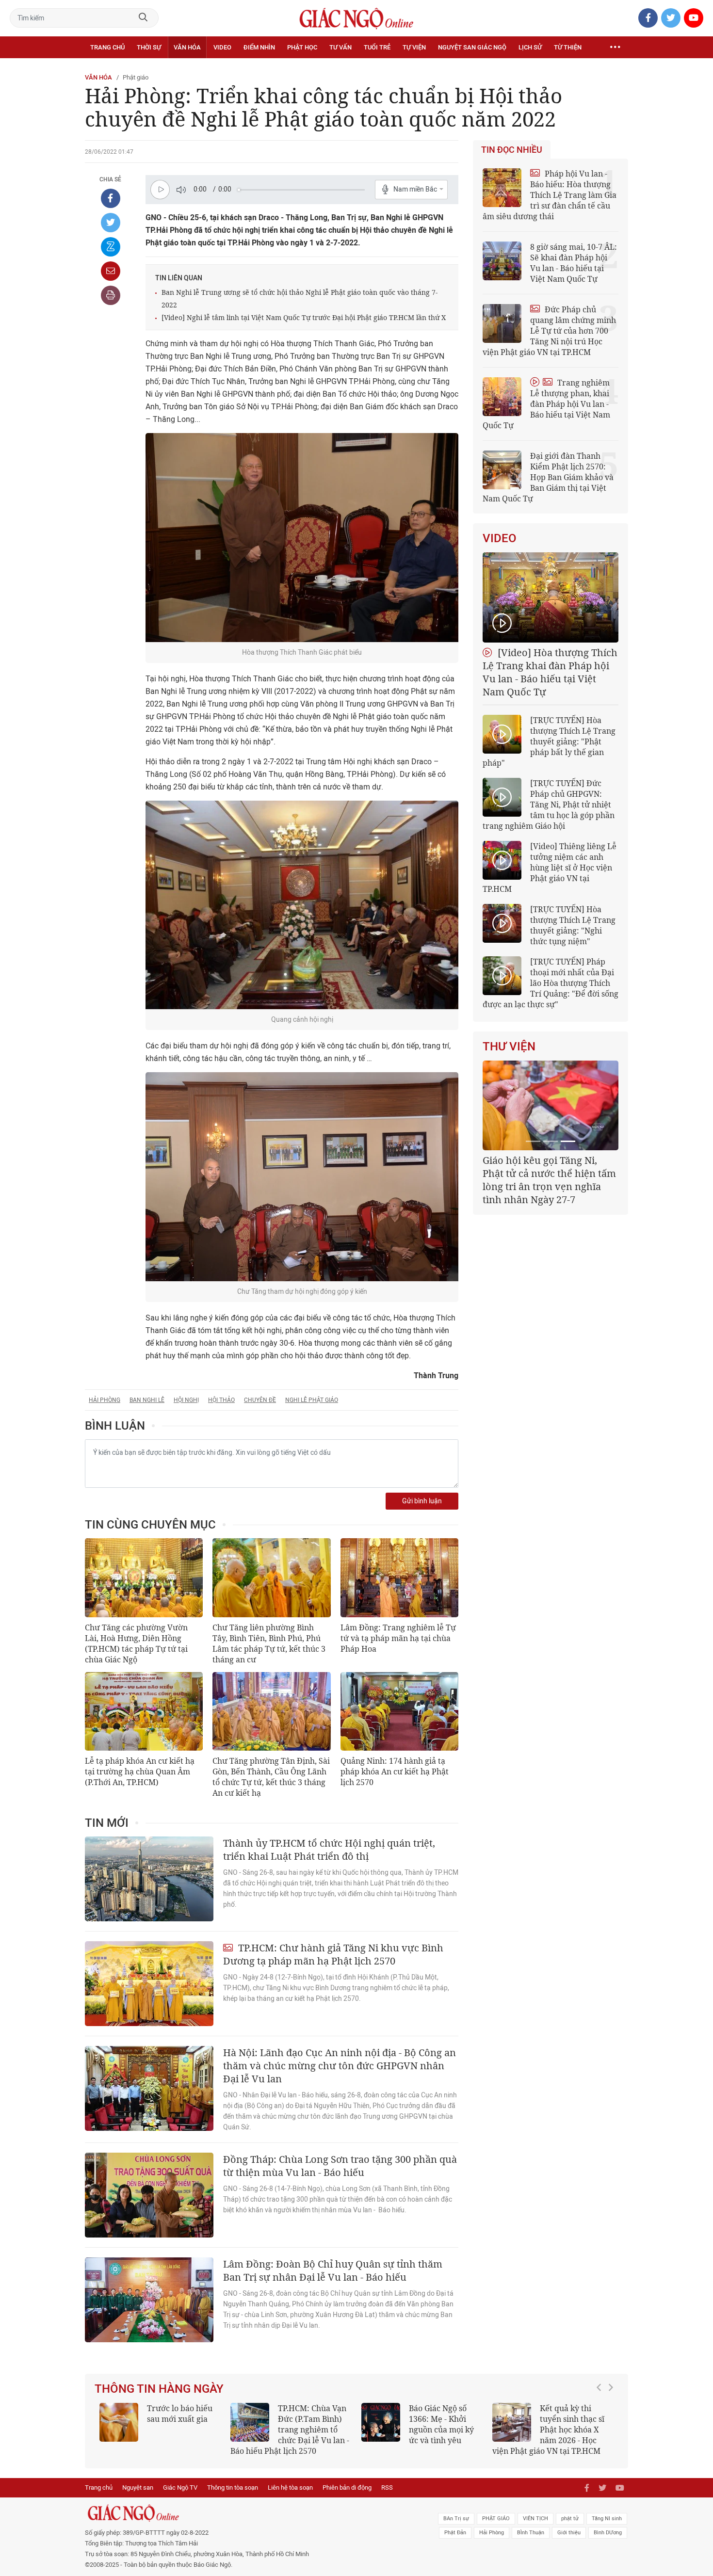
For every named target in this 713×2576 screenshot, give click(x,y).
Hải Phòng (105, 1400)
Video (222, 47)
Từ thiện (568, 47)
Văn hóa (187, 47)
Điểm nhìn (259, 47)
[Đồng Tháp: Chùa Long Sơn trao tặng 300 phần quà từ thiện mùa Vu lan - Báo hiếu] (149, 2195)
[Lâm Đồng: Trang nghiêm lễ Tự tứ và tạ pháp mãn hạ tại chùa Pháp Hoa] (399, 1578)
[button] (601, 2425)
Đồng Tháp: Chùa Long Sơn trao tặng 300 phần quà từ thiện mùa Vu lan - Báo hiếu (340, 2166)
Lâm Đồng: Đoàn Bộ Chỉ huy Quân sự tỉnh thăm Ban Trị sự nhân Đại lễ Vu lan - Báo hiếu (333, 2270)
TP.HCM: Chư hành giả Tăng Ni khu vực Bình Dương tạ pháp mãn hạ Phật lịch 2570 (333, 1954)
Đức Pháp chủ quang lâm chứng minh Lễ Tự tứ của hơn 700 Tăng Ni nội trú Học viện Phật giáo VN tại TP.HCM (549, 331)
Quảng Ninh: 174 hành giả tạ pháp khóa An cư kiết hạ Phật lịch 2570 (395, 1771)
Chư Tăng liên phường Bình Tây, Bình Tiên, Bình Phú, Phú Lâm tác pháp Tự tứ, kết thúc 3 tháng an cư (269, 1643)
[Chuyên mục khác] (615, 48)
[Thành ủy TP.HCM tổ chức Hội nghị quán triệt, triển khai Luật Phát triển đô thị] (149, 1879)
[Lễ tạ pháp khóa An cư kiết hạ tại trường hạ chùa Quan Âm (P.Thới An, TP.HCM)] (144, 1711)
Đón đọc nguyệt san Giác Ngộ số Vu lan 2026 (344, 2419)
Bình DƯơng (608, 2533)
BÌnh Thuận (531, 2533)
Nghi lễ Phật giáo (312, 1400)
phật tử (570, 2519)
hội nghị (186, 1400)
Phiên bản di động (347, 2487)
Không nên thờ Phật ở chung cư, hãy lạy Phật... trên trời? (606, 2419)
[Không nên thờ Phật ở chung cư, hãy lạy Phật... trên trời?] (541, 2422)
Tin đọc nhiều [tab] (512, 150)
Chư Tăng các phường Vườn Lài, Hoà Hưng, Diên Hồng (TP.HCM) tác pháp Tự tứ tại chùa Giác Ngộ (136, 1643)
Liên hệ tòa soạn (290, 2487)
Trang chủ (107, 47)
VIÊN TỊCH (535, 2519)
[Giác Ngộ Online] (248, 2513)
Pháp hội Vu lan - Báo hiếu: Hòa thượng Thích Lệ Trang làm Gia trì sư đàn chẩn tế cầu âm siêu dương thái (550, 195)
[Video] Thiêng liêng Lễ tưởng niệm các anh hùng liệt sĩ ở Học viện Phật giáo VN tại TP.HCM (550, 868)
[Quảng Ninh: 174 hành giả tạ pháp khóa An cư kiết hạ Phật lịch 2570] (399, 1711)
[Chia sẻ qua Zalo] (111, 247)
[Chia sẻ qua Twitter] (111, 223)
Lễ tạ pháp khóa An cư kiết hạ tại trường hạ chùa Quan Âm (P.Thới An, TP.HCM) (140, 1771)
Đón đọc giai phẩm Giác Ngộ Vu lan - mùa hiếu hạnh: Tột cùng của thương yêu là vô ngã (451, 2430)
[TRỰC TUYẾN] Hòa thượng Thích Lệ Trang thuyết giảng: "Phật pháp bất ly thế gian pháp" (549, 741)
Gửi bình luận (422, 1501)
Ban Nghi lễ (147, 1400)
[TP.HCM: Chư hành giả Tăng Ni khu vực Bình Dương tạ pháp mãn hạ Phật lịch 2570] (149, 1984)
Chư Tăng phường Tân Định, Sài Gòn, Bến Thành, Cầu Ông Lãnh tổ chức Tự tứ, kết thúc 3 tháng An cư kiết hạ (271, 1777)
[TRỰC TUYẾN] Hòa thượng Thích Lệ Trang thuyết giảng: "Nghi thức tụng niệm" (573, 925)
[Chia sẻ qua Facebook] (111, 198)
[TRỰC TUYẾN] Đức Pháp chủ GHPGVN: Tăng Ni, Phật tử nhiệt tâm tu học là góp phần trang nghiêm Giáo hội (549, 805)
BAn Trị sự (456, 2519)
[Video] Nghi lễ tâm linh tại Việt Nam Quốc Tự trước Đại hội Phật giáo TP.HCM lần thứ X (304, 317)
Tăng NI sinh (607, 2519)
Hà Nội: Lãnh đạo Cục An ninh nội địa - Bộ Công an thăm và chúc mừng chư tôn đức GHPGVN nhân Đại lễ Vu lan (340, 2066)
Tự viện (414, 47)
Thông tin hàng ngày (159, 2389)
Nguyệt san (138, 2487)
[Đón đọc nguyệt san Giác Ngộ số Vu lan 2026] (279, 2422)
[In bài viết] (111, 295)
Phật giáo (136, 77)
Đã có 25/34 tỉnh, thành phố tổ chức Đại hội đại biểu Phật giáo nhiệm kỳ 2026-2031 (549, 1173)
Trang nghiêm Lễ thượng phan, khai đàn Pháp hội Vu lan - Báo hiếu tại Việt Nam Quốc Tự (546, 404)
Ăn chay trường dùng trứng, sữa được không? (206, 2419)
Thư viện (509, 1046)
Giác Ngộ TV (180, 2487)
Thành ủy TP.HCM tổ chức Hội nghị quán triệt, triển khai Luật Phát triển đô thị (329, 1850)
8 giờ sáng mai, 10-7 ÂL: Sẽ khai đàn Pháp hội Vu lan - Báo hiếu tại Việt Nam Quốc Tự (574, 263)
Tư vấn (340, 47)
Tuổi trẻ (377, 47)
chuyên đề (260, 1400)
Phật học (302, 47)
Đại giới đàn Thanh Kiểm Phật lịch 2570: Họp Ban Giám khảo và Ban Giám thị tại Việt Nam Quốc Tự (548, 477)
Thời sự (149, 47)
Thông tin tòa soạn (233, 2487)
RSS (387, 2487)
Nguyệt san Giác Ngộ (472, 47)
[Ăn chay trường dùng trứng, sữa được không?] (148, 2422)
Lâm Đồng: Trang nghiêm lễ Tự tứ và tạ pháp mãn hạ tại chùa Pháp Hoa (398, 1638)
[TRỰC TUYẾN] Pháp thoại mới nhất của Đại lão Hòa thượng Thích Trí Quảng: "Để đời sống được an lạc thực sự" (551, 983)
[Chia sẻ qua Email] (111, 271)
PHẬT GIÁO (496, 2519)
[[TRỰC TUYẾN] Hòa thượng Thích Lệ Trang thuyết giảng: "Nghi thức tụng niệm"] (502, 923)
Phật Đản (455, 2533)
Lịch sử (530, 47)
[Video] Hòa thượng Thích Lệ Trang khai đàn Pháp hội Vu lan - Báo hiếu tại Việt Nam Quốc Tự (550, 672)
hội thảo (221, 1400)
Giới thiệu (569, 2533)
